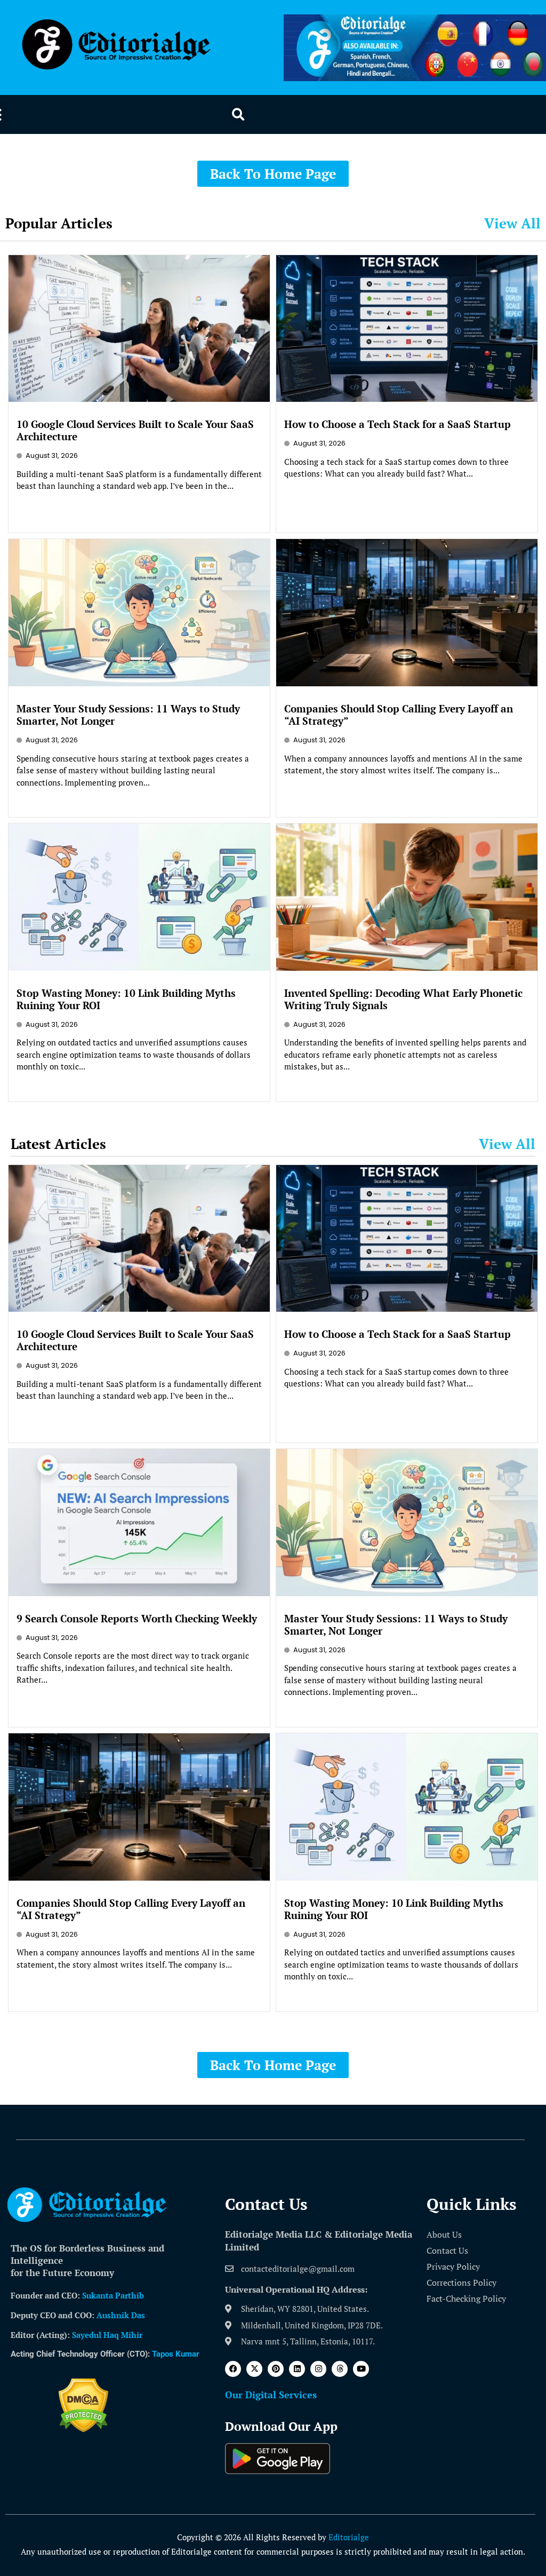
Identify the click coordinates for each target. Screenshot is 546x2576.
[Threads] (340, 2369)
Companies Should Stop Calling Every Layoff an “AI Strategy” (399, 715)
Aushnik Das (121, 2315)
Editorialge (349, 2537)
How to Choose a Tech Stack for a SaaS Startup (398, 424)
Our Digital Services (271, 2395)
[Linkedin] (297, 2369)
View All (512, 223)
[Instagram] (318, 2369)
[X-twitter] (254, 2369)
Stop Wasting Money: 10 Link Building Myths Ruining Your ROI (126, 999)
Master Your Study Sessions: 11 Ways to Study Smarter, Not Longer (128, 715)
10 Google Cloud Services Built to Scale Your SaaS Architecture (135, 430)
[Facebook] (233, 2369)
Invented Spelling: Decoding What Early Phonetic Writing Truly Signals (403, 999)
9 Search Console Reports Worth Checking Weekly (137, 1618)
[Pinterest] (276, 2369)
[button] (238, 114)
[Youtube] (361, 2369)
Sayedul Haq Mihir (107, 2335)
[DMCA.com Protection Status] (83, 2429)
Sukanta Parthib (113, 2295)
